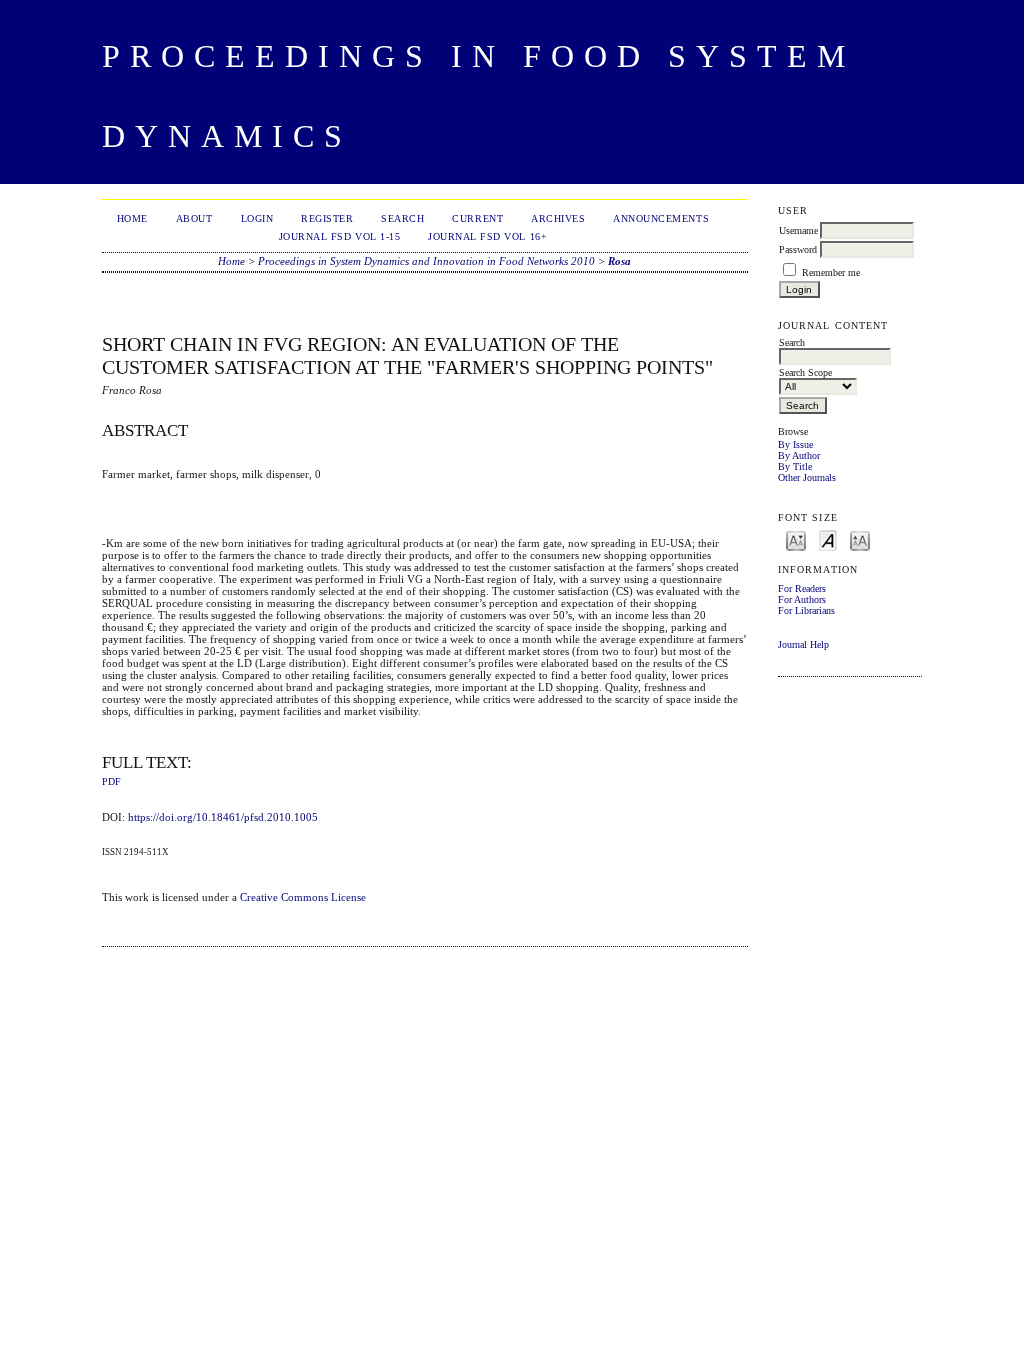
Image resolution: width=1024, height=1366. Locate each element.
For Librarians (806, 610)
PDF (111, 782)
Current (477, 218)
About (194, 218)
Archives (558, 218)
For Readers (802, 588)
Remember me (831, 272)
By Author (799, 455)
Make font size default (828, 539)
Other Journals (807, 477)
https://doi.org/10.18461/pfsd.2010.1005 (223, 817)
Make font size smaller (796, 539)
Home (132, 218)
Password (798, 249)
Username (798, 230)
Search (402, 218)
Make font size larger (860, 539)
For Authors (802, 599)
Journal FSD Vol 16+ (487, 236)
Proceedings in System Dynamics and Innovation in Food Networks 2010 (426, 261)
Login (257, 218)
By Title (795, 466)
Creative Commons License (303, 897)
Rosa (619, 261)
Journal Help (803, 644)
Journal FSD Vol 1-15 (339, 236)
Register (327, 218)
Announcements (661, 218)
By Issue (795, 444)
